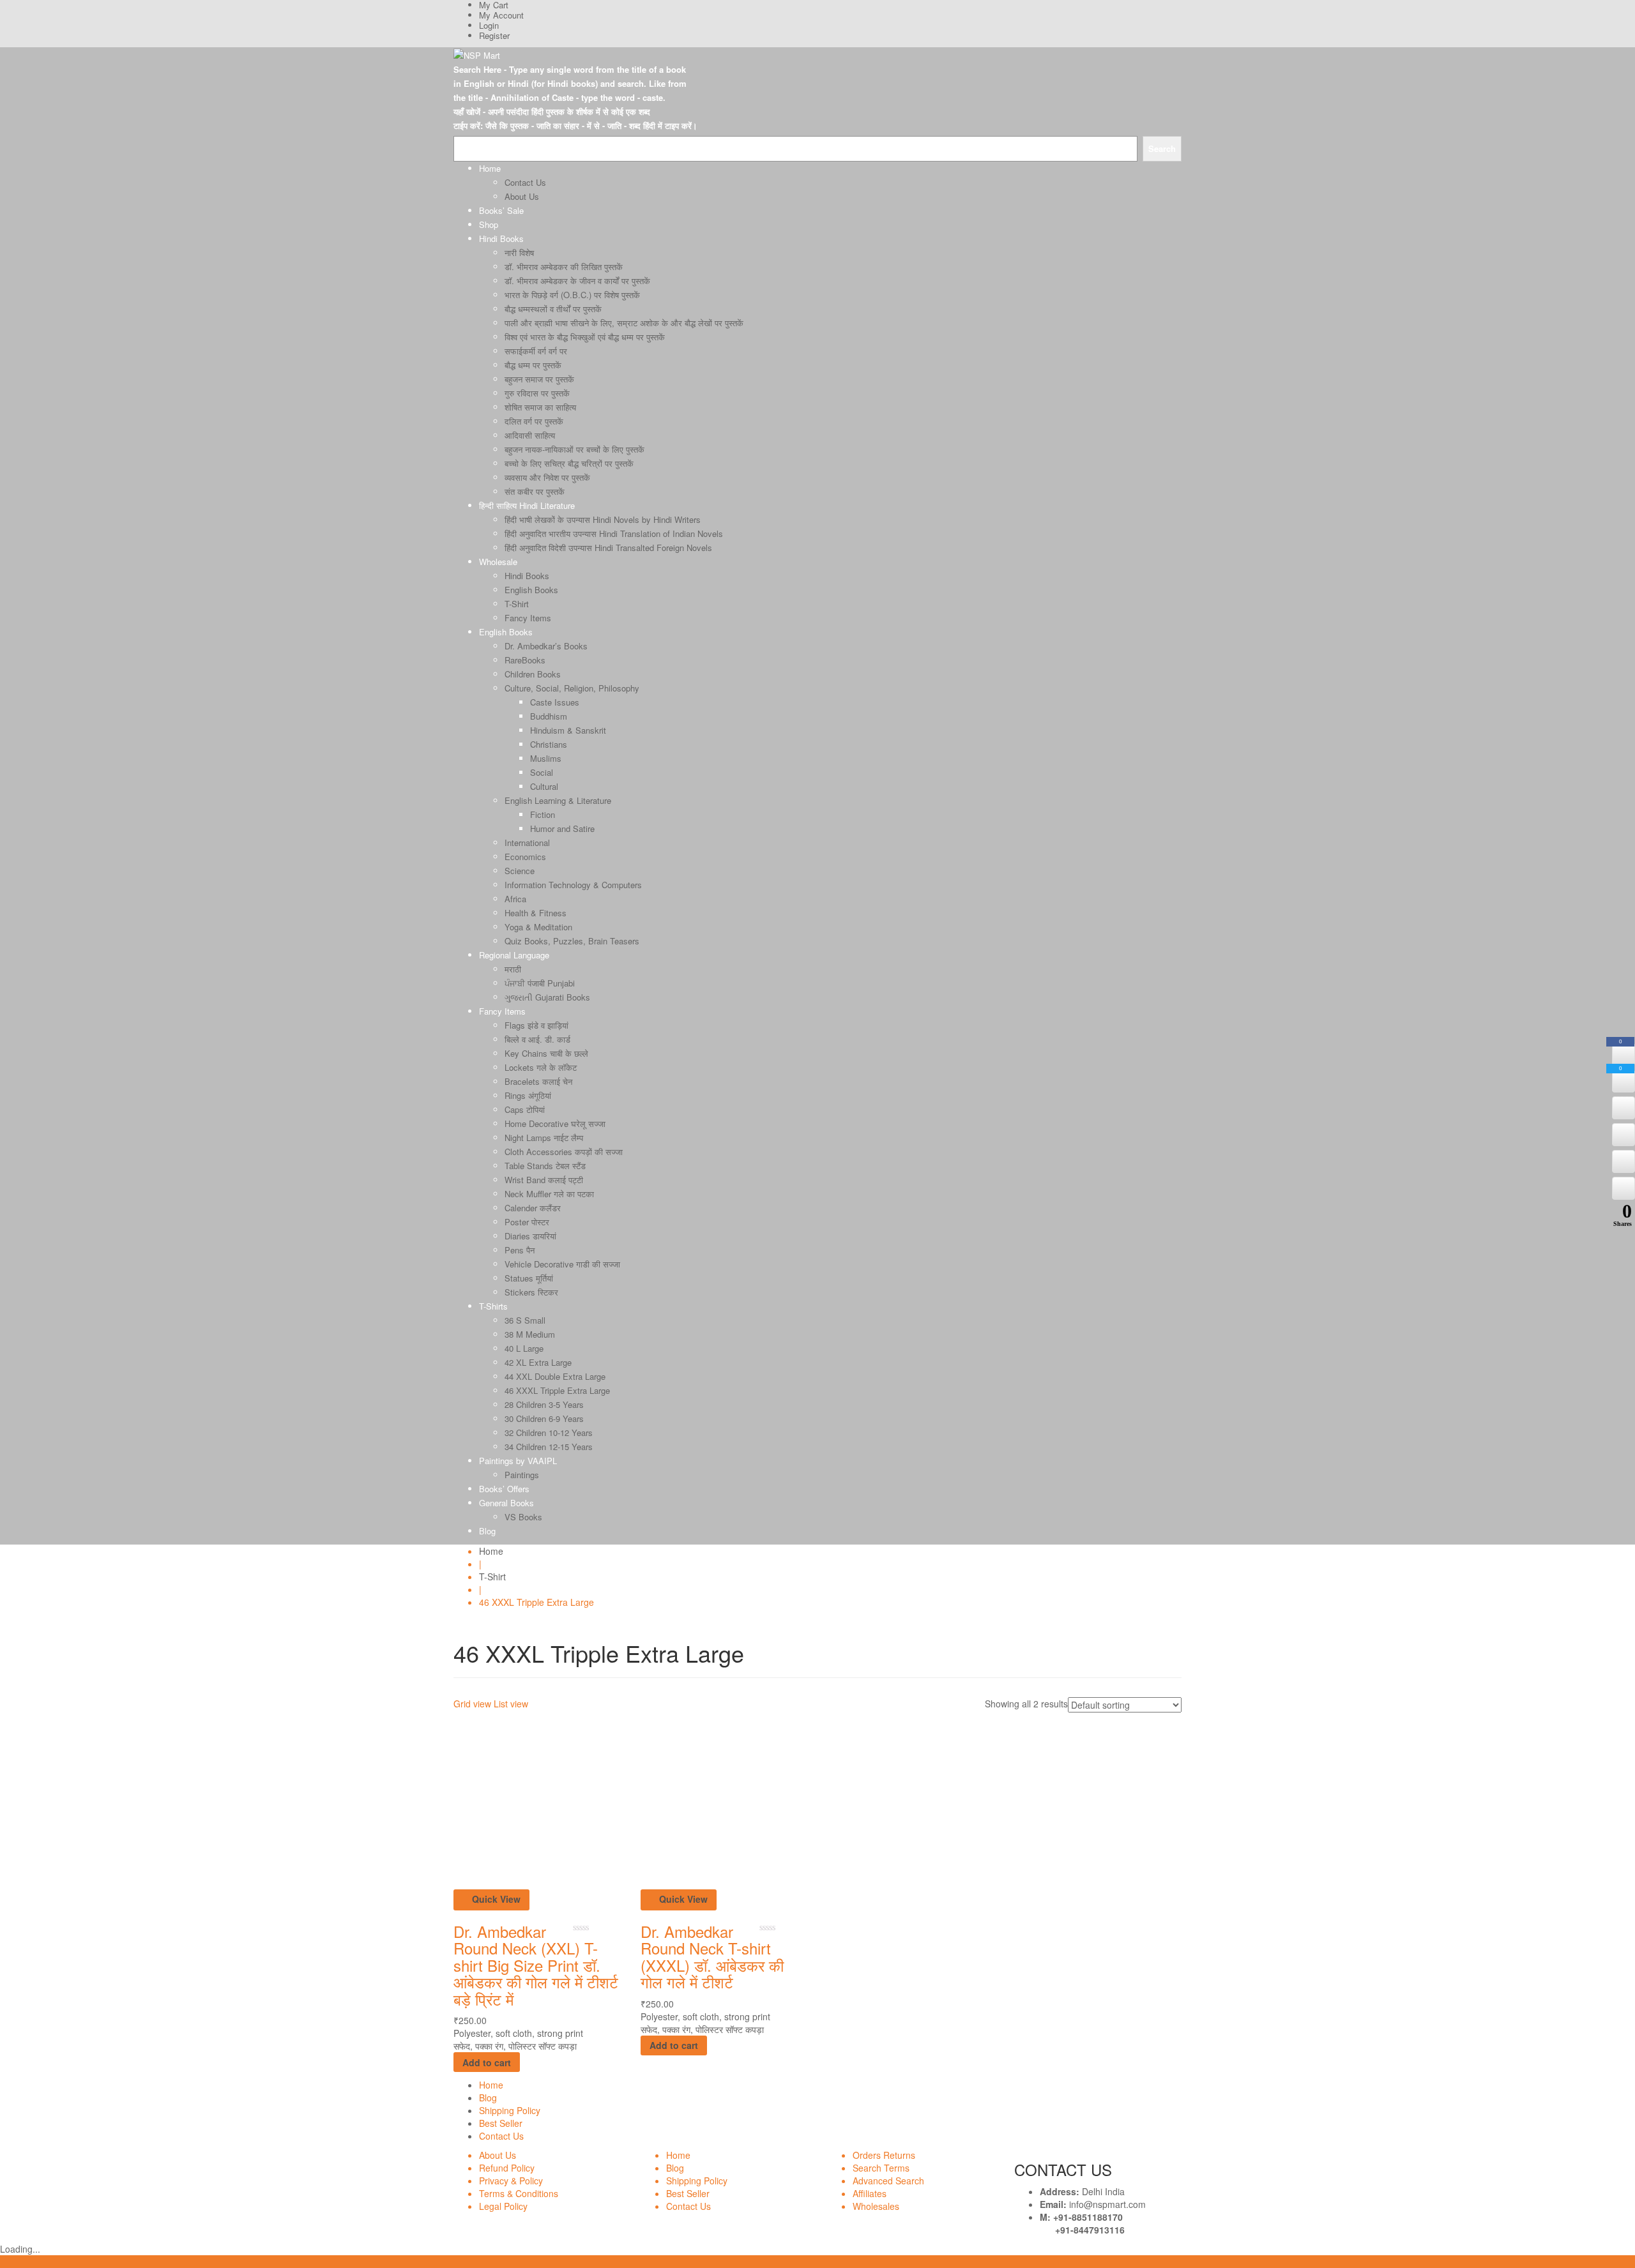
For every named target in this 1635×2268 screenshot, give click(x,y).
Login (489, 25)
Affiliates (870, 2193)
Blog (488, 2098)
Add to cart (487, 2062)
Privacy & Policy (511, 2181)
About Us (498, 2155)
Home (491, 1551)
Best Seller (501, 2123)
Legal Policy (503, 2206)
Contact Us (501, 2136)
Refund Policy (507, 2168)
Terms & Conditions (519, 2193)
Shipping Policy (510, 2110)
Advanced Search (888, 2181)
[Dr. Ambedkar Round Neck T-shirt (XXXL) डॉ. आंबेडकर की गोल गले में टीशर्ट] (725, 1804)
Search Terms (881, 2168)
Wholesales (876, 2206)
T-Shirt (492, 1576)
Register (494, 35)
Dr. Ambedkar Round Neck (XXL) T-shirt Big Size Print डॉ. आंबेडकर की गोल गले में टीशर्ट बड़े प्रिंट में (536, 1965)
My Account (501, 15)
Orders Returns (884, 2155)
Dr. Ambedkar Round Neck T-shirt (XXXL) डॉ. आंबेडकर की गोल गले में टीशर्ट (712, 1956)
